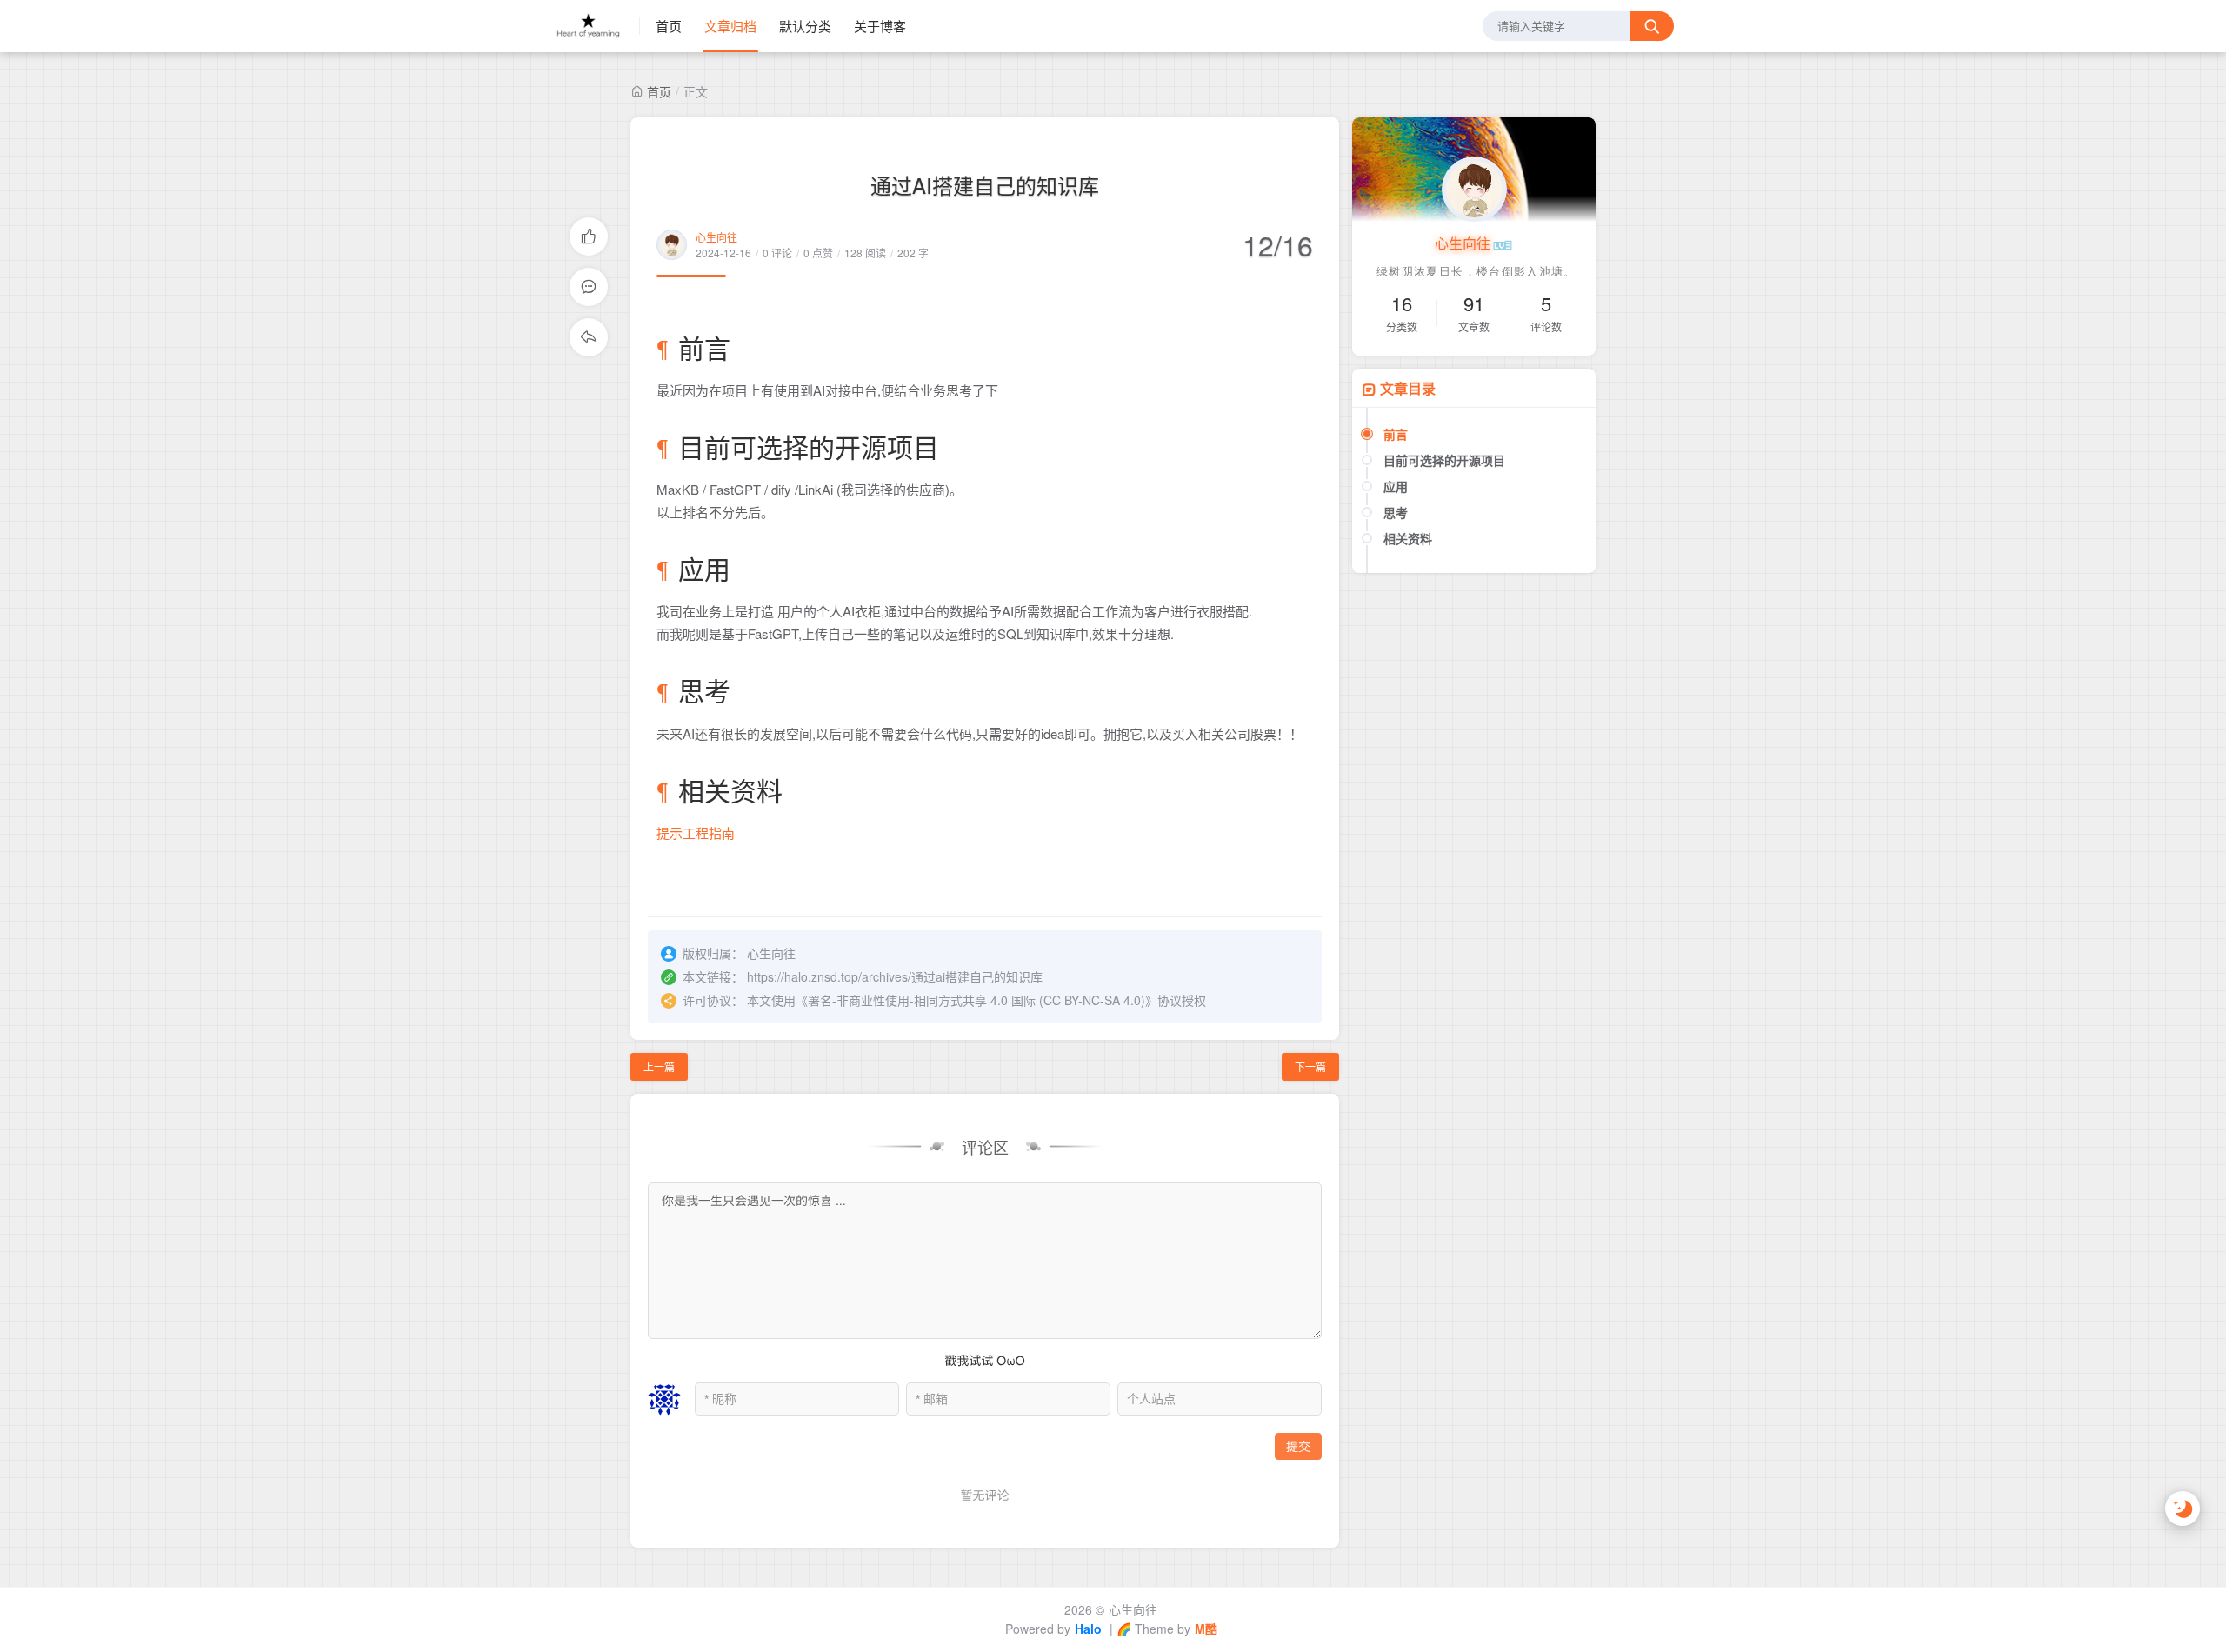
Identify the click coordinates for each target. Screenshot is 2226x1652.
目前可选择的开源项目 (1444, 460)
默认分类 (805, 26)
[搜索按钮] (1652, 26)
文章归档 (730, 26)
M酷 (1206, 1629)
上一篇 (659, 1066)
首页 (669, 26)
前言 (1396, 434)
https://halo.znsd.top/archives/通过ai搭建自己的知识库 (895, 976)
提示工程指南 (696, 833)
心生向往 (716, 237)
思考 (1396, 512)
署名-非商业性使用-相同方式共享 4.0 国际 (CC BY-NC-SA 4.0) (976, 1000)
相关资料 (1408, 538)
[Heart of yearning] (596, 26)
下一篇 (1310, 1066)
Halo (1088, 1629)
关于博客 (880, 26)
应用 (1396, 486)
